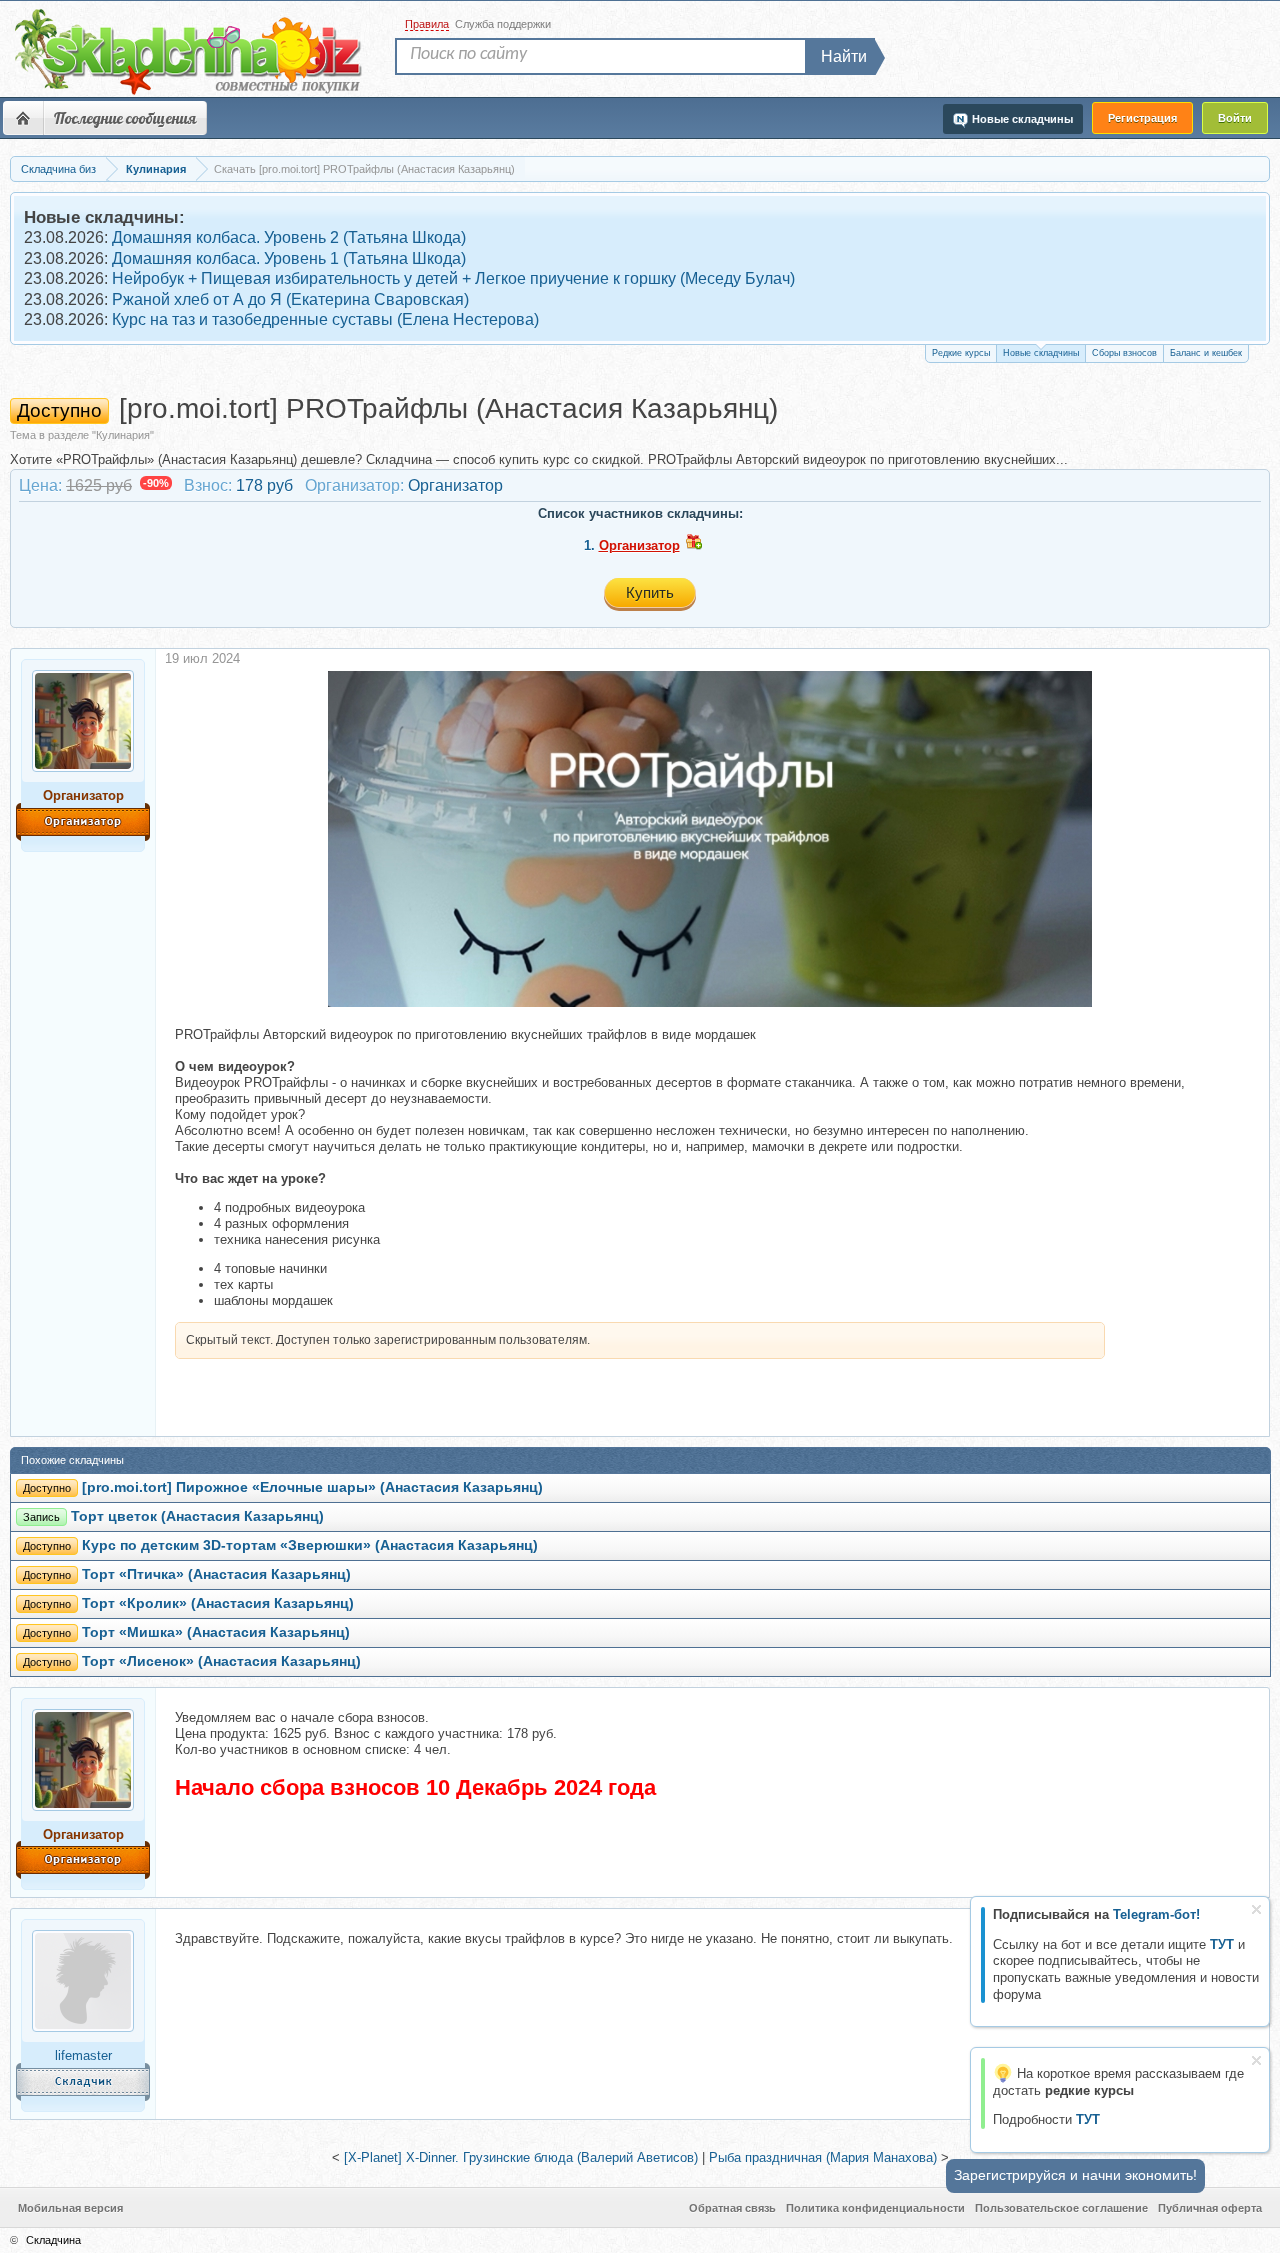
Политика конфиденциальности (875, 2208)
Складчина (53, 2240)
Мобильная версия (70, 2208)
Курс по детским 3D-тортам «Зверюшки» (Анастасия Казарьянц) (310, 1545)
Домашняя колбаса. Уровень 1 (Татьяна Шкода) (289, 258)
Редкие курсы (961, 353)
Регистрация (1142, 118)
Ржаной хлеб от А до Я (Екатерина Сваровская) (290, 299)
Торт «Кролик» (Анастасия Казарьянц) (218, 1603)
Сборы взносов (1124, 353)
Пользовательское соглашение (1061, 2208)
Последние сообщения (125, 118)
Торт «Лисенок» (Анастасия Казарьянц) (221, 1661)
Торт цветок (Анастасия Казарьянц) (197, 1516)
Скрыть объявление (1256, 1909)
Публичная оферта (1210, 2208)
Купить (650, 592)
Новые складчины (1041, 353)
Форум (23, 118)
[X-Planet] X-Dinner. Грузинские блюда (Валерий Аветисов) (521, 2157)
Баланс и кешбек (1206, 353)
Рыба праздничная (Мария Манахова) (823, 2157)
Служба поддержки (503, 24)
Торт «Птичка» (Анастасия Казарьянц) (216, 1574)
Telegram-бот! (1156, 1914)
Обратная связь (732, 2208)
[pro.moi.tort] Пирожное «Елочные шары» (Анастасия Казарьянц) (312, 1487)
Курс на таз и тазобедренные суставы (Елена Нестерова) (325, 319)
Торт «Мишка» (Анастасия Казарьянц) (216, 1632)
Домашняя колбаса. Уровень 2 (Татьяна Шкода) (289, 237)
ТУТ (1222, 1944)
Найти (844, 56)
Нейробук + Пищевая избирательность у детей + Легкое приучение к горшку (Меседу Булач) (453, 278)
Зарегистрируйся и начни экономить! (1075, 2175)
